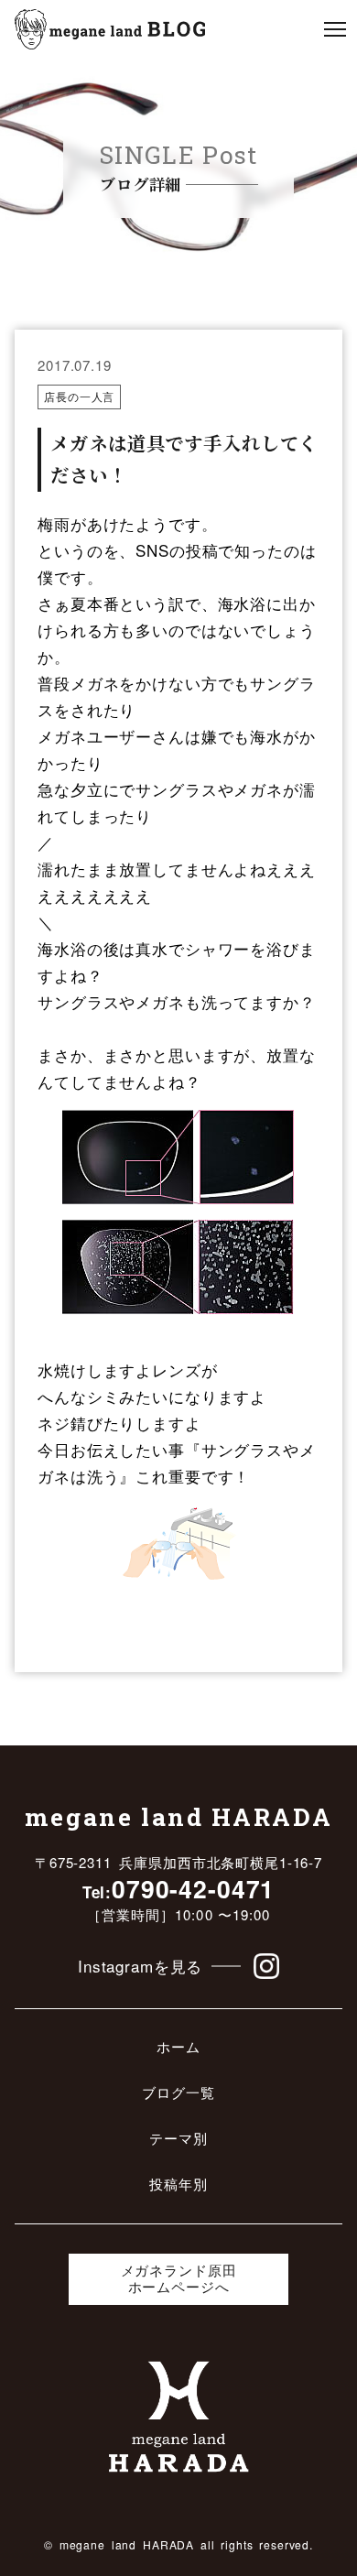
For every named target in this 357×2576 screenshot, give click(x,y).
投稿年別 (178, 2185)
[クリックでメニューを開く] (335, 29)
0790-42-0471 (179, 1888)
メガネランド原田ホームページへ (179, 2279)
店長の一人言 (79, 396)
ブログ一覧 (178, 2093)
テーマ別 (178, 2139)
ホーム (178, 2047)
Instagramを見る (140, 1966)
